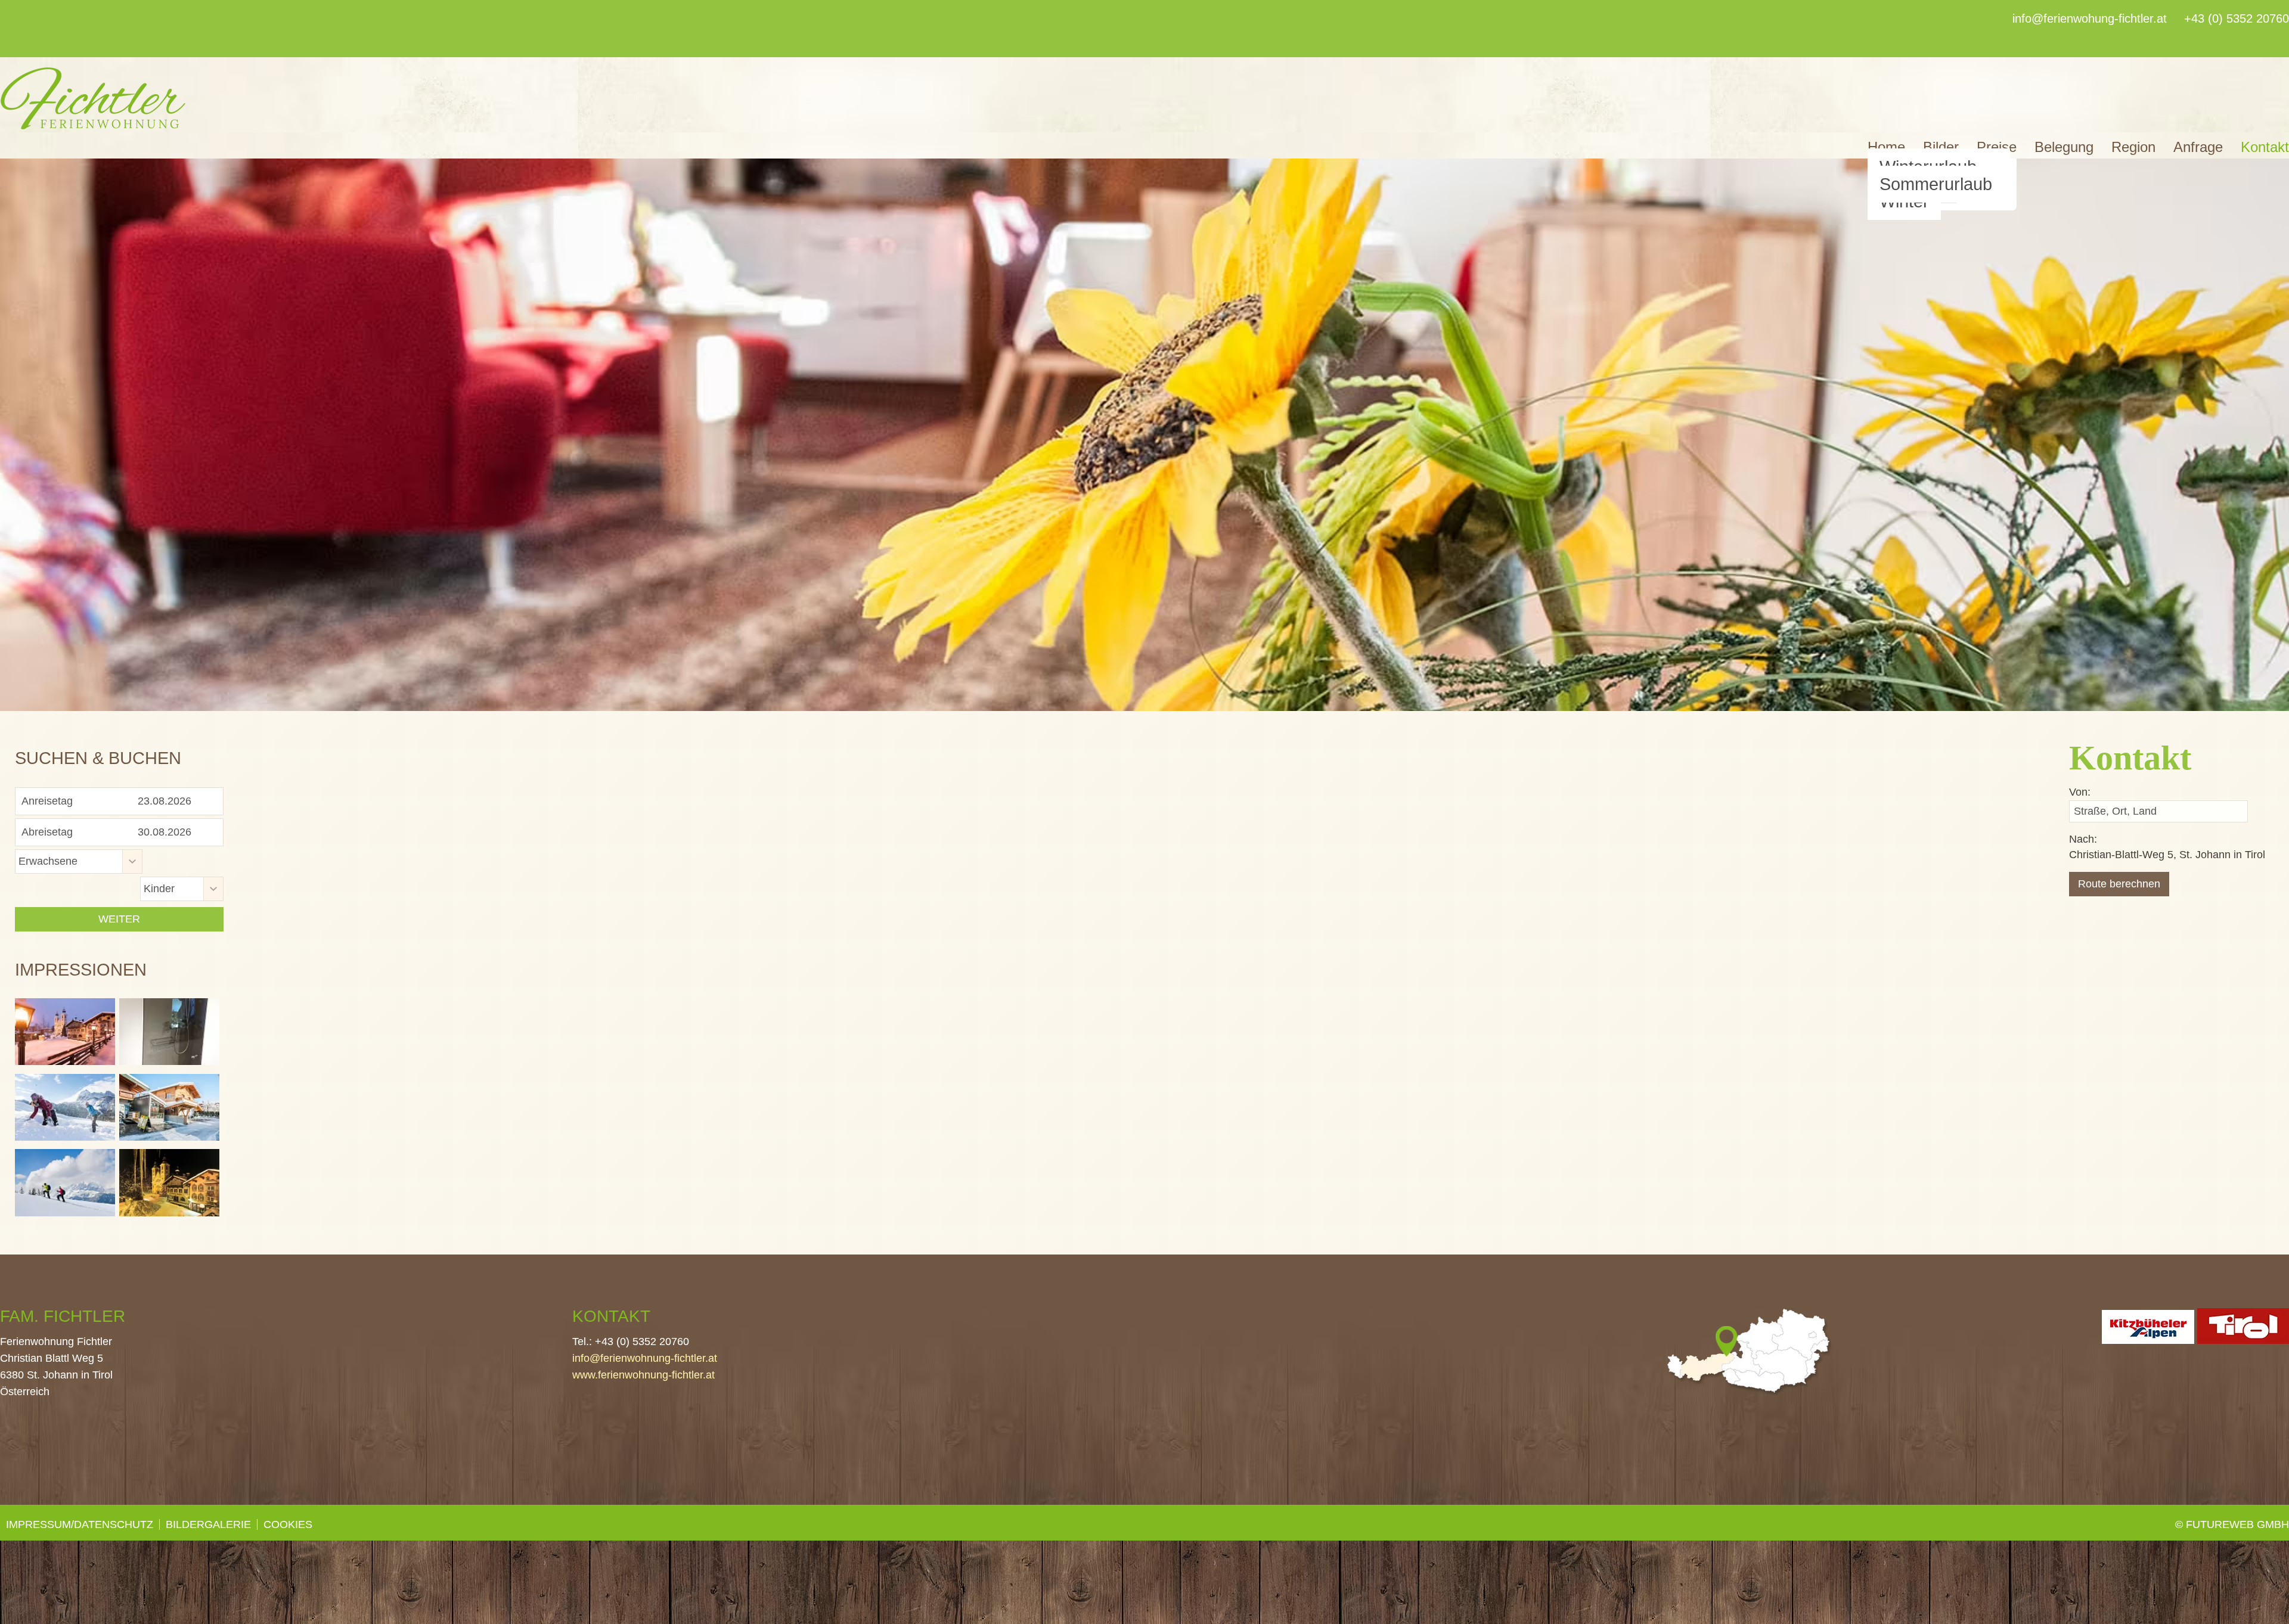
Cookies (288, 1524)
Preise (1997, 147)
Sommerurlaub (1936, 184)
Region (2133, 147)
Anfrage (2198, 147)
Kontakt (2265, 147)
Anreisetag (47, 801)
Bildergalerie (208, 1524)
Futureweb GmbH (2237, 1524)
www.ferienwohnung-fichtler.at (643, 1375)
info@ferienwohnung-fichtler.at (645, 1358)
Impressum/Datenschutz (80, 1524)
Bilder (1941, 147)
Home (1886, 147)
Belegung (2064, 147)
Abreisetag (47, 832)
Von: (2080, 792)
